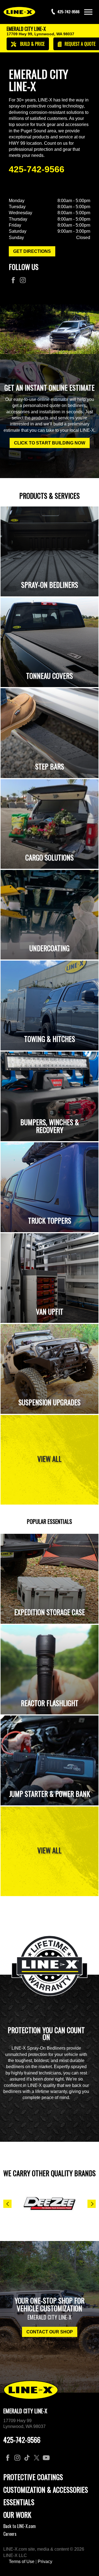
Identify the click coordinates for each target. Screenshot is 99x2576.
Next (92, 2204)
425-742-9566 (37, 169)
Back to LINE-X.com (20, 2526)
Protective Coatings (33, 2477)
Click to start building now (50, 443)
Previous (7, 2204)
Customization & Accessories (46, 2490)
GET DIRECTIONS (32, 251)
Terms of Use (22, 2562)
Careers (10, 2534)
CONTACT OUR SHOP (50, 2332)
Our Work (17, 2515)
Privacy (45, 2562)
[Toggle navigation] (88, 12)
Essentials (19, 2502)
